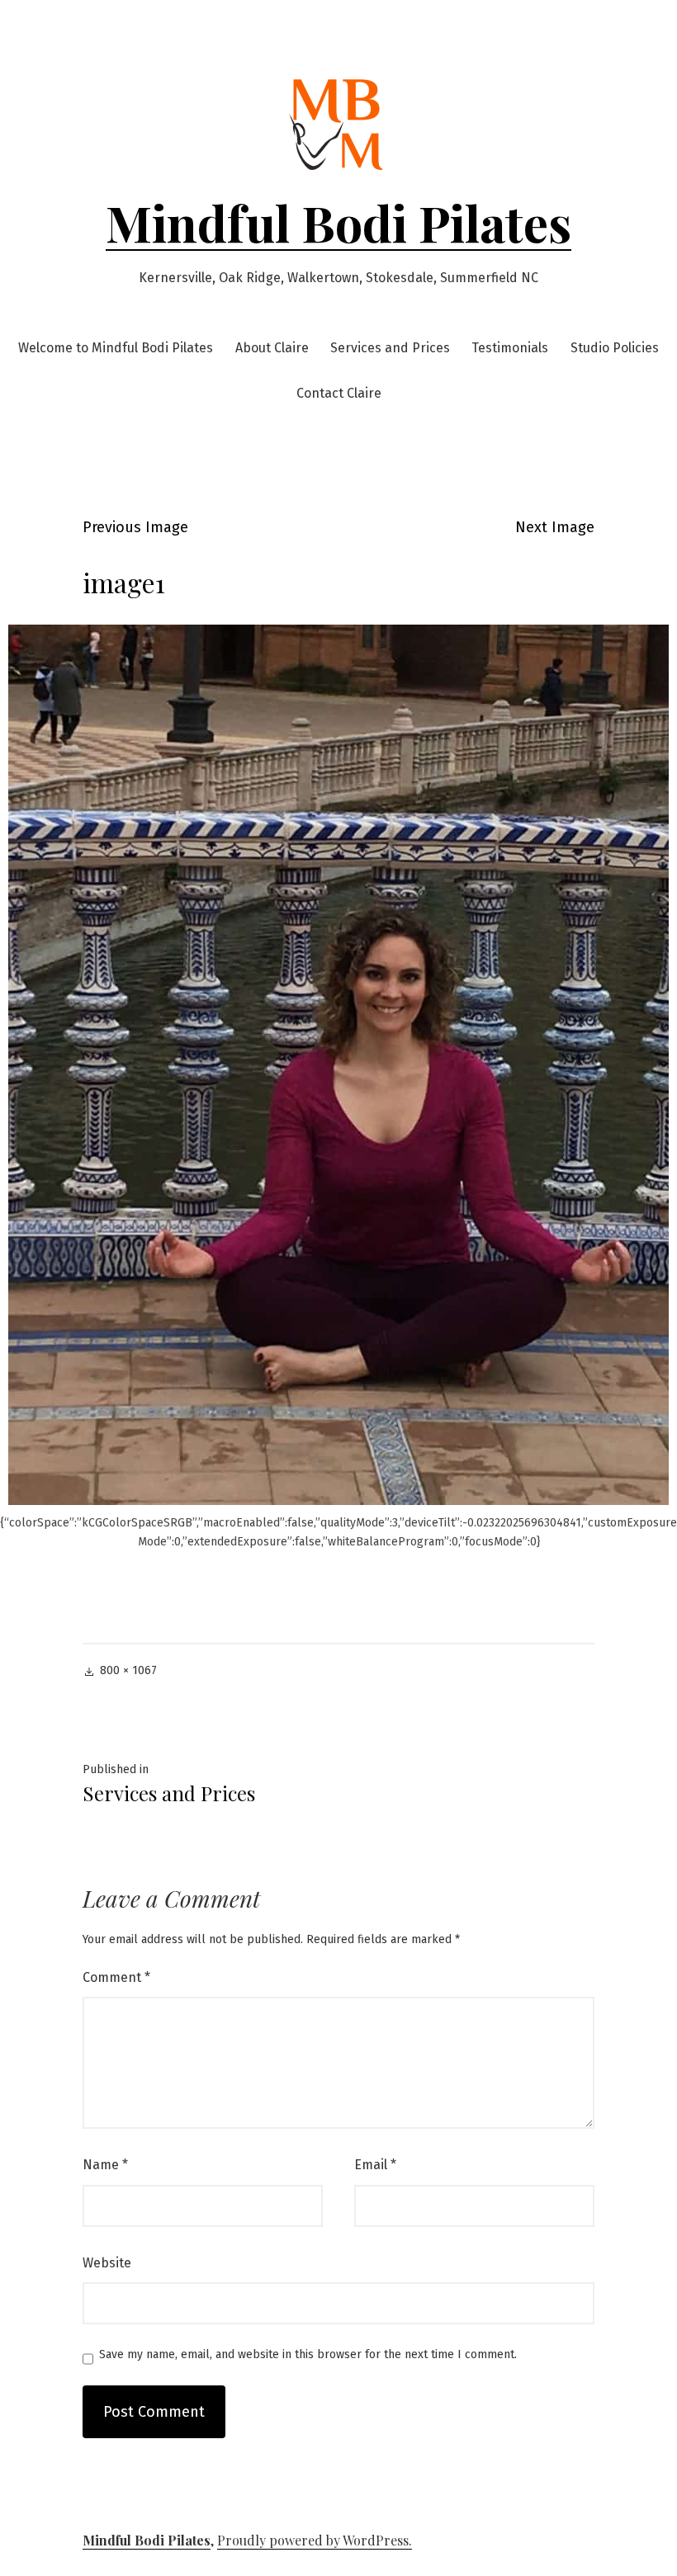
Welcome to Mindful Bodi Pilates (116, 348)
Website (107, 2263)
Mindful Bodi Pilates (338, 222)
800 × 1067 (128, 1670)
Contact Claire (339, 393)
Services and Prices (390, 348)
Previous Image (135, 527)
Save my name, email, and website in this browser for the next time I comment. (308, 2355)
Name (105, 2165)
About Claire (272, 348)
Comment (116, 1977)
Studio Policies (615, 348)
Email (375, 2165)
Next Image (555, 527)
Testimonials (510, 348)
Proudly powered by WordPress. (315, 2540)
